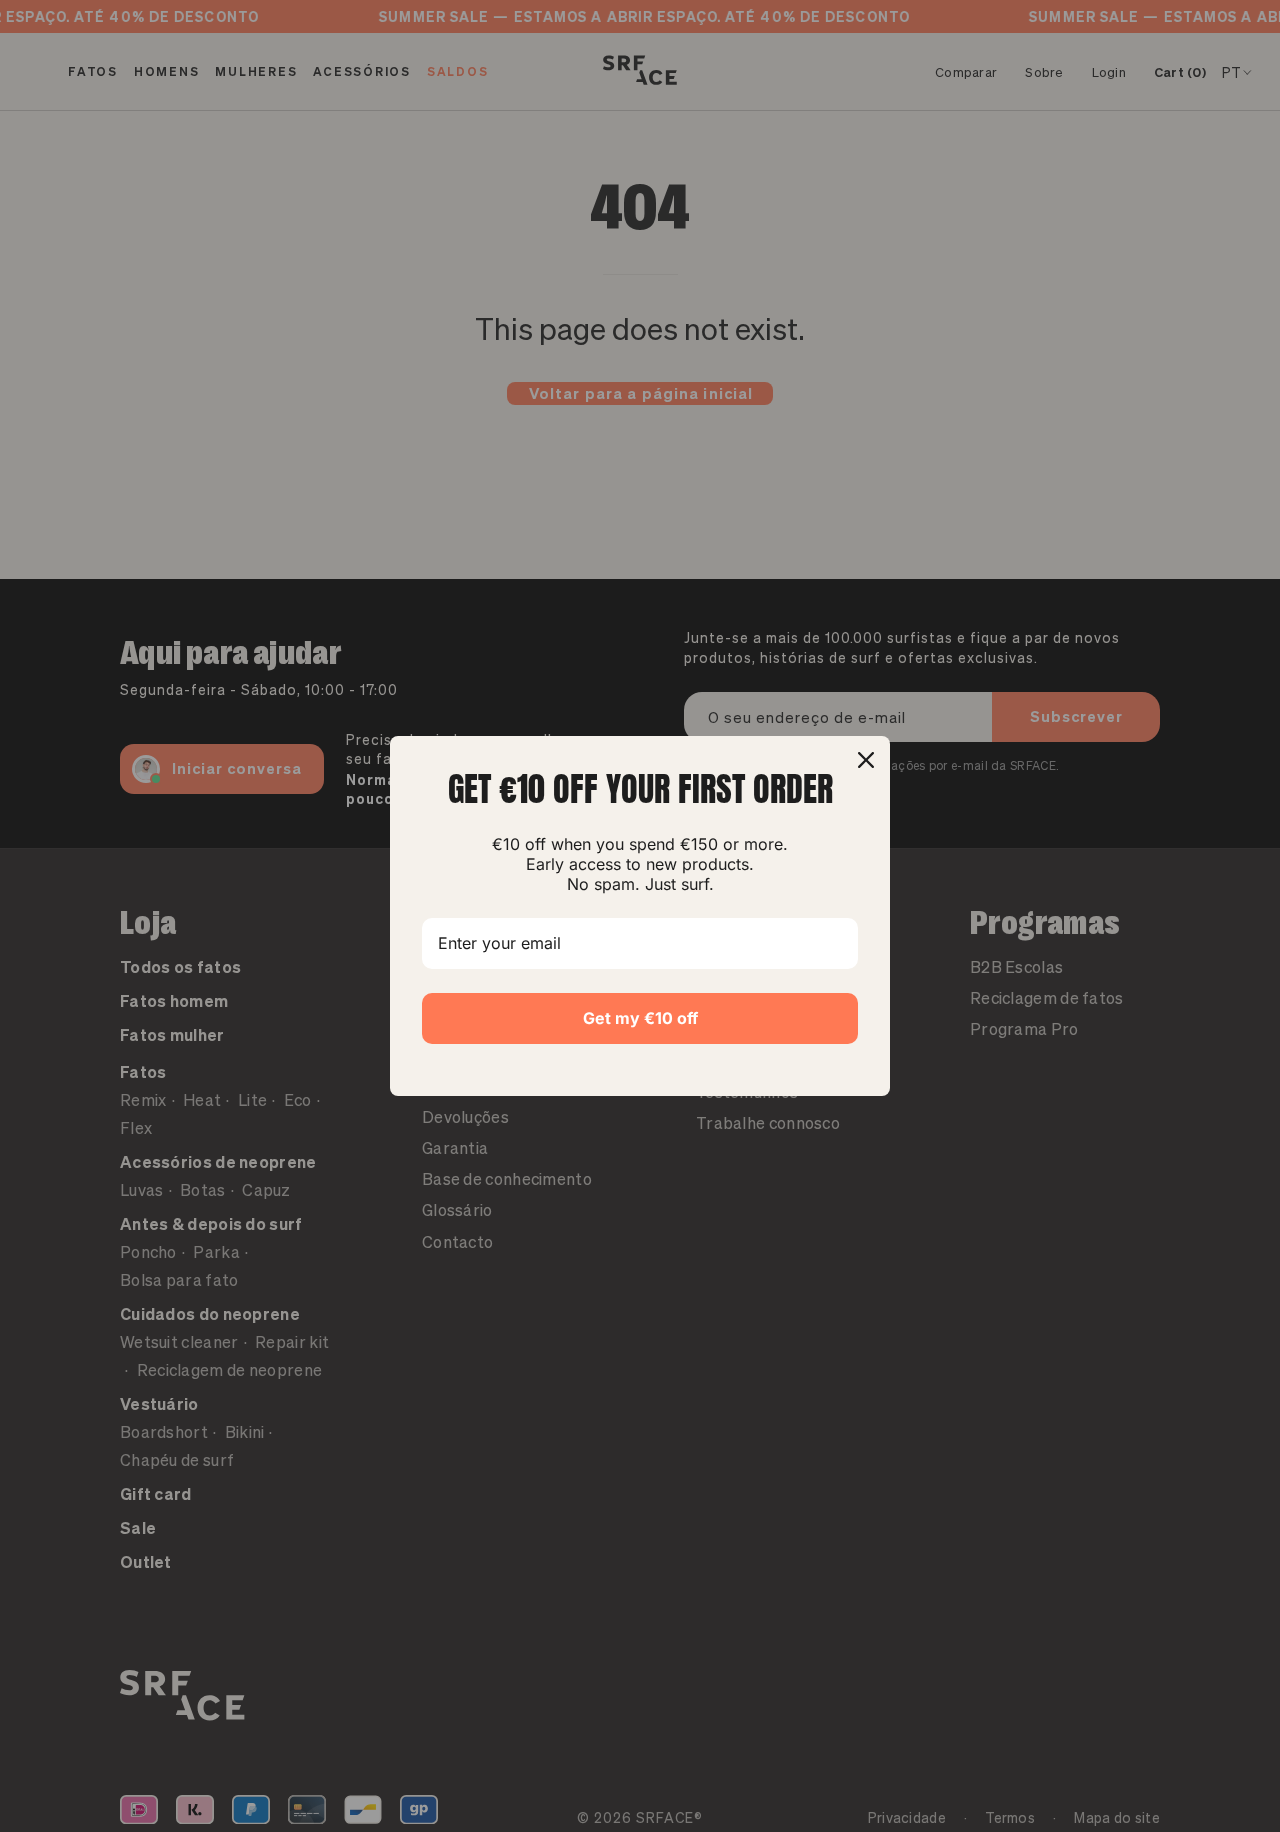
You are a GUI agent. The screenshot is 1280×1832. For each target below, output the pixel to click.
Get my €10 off (640, 1018)
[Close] (866, 760)
